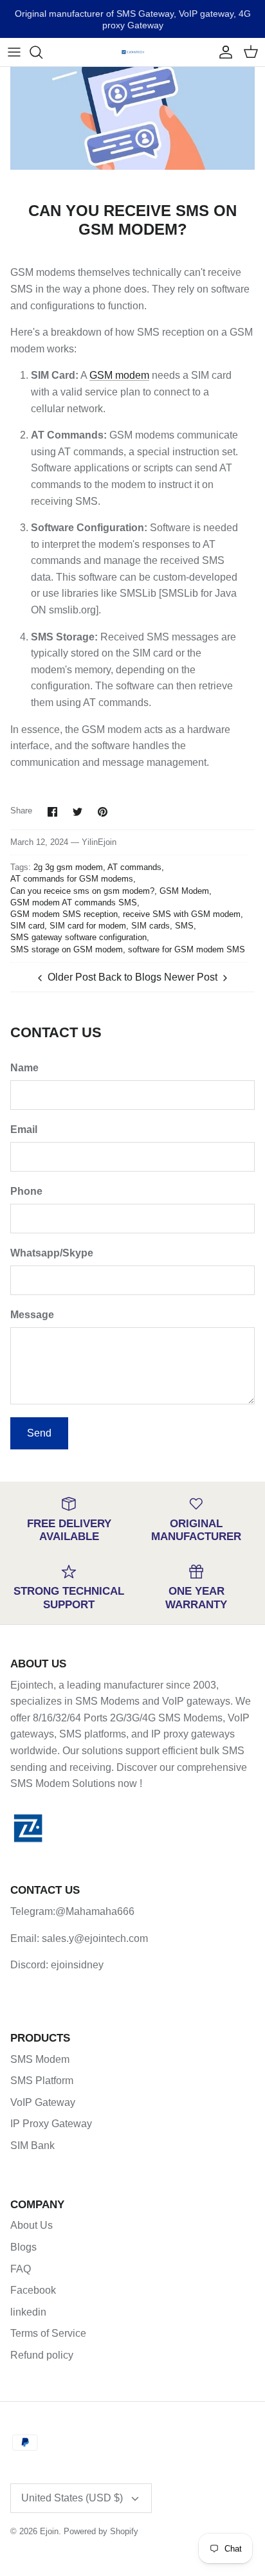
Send (39, 1433)
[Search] (42, 52)
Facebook (33, 2290)
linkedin (28, 2312)
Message (32, 1315)
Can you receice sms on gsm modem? (82, 891)
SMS (184, 926)
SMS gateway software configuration (78, 937)
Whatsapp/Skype (52, 1253)
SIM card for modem (88, 926)
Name (24, 1068)
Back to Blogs (130, 977)
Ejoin (49, 2531)
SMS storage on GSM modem (67, 949)
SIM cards (151, 926)
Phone (26, 1191)
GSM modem (119, 375)
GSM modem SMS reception (64, 914)
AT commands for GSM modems (72, 879)
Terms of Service (48, 2333)
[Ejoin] (133, 52)
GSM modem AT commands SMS (74, 903)
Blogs (23, 2247)
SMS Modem (40, 2059)
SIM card (27, 926)
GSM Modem (184, 891)
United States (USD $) (72, 2498)
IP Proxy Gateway (51, 2124)
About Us (32, 2225)
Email (24, 1129)
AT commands (134, 867)
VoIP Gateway (43, 2102)
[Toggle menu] (14, 52)
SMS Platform (42, 2081)
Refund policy (42, 2355)
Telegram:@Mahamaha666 (72, 1911)
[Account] (223, 52)
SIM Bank (32, 2145)
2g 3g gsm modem (68, 867)
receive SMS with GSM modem (182, 914)
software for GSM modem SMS (187, 949)
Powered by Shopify (101, 2531)
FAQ (21, 2269)
